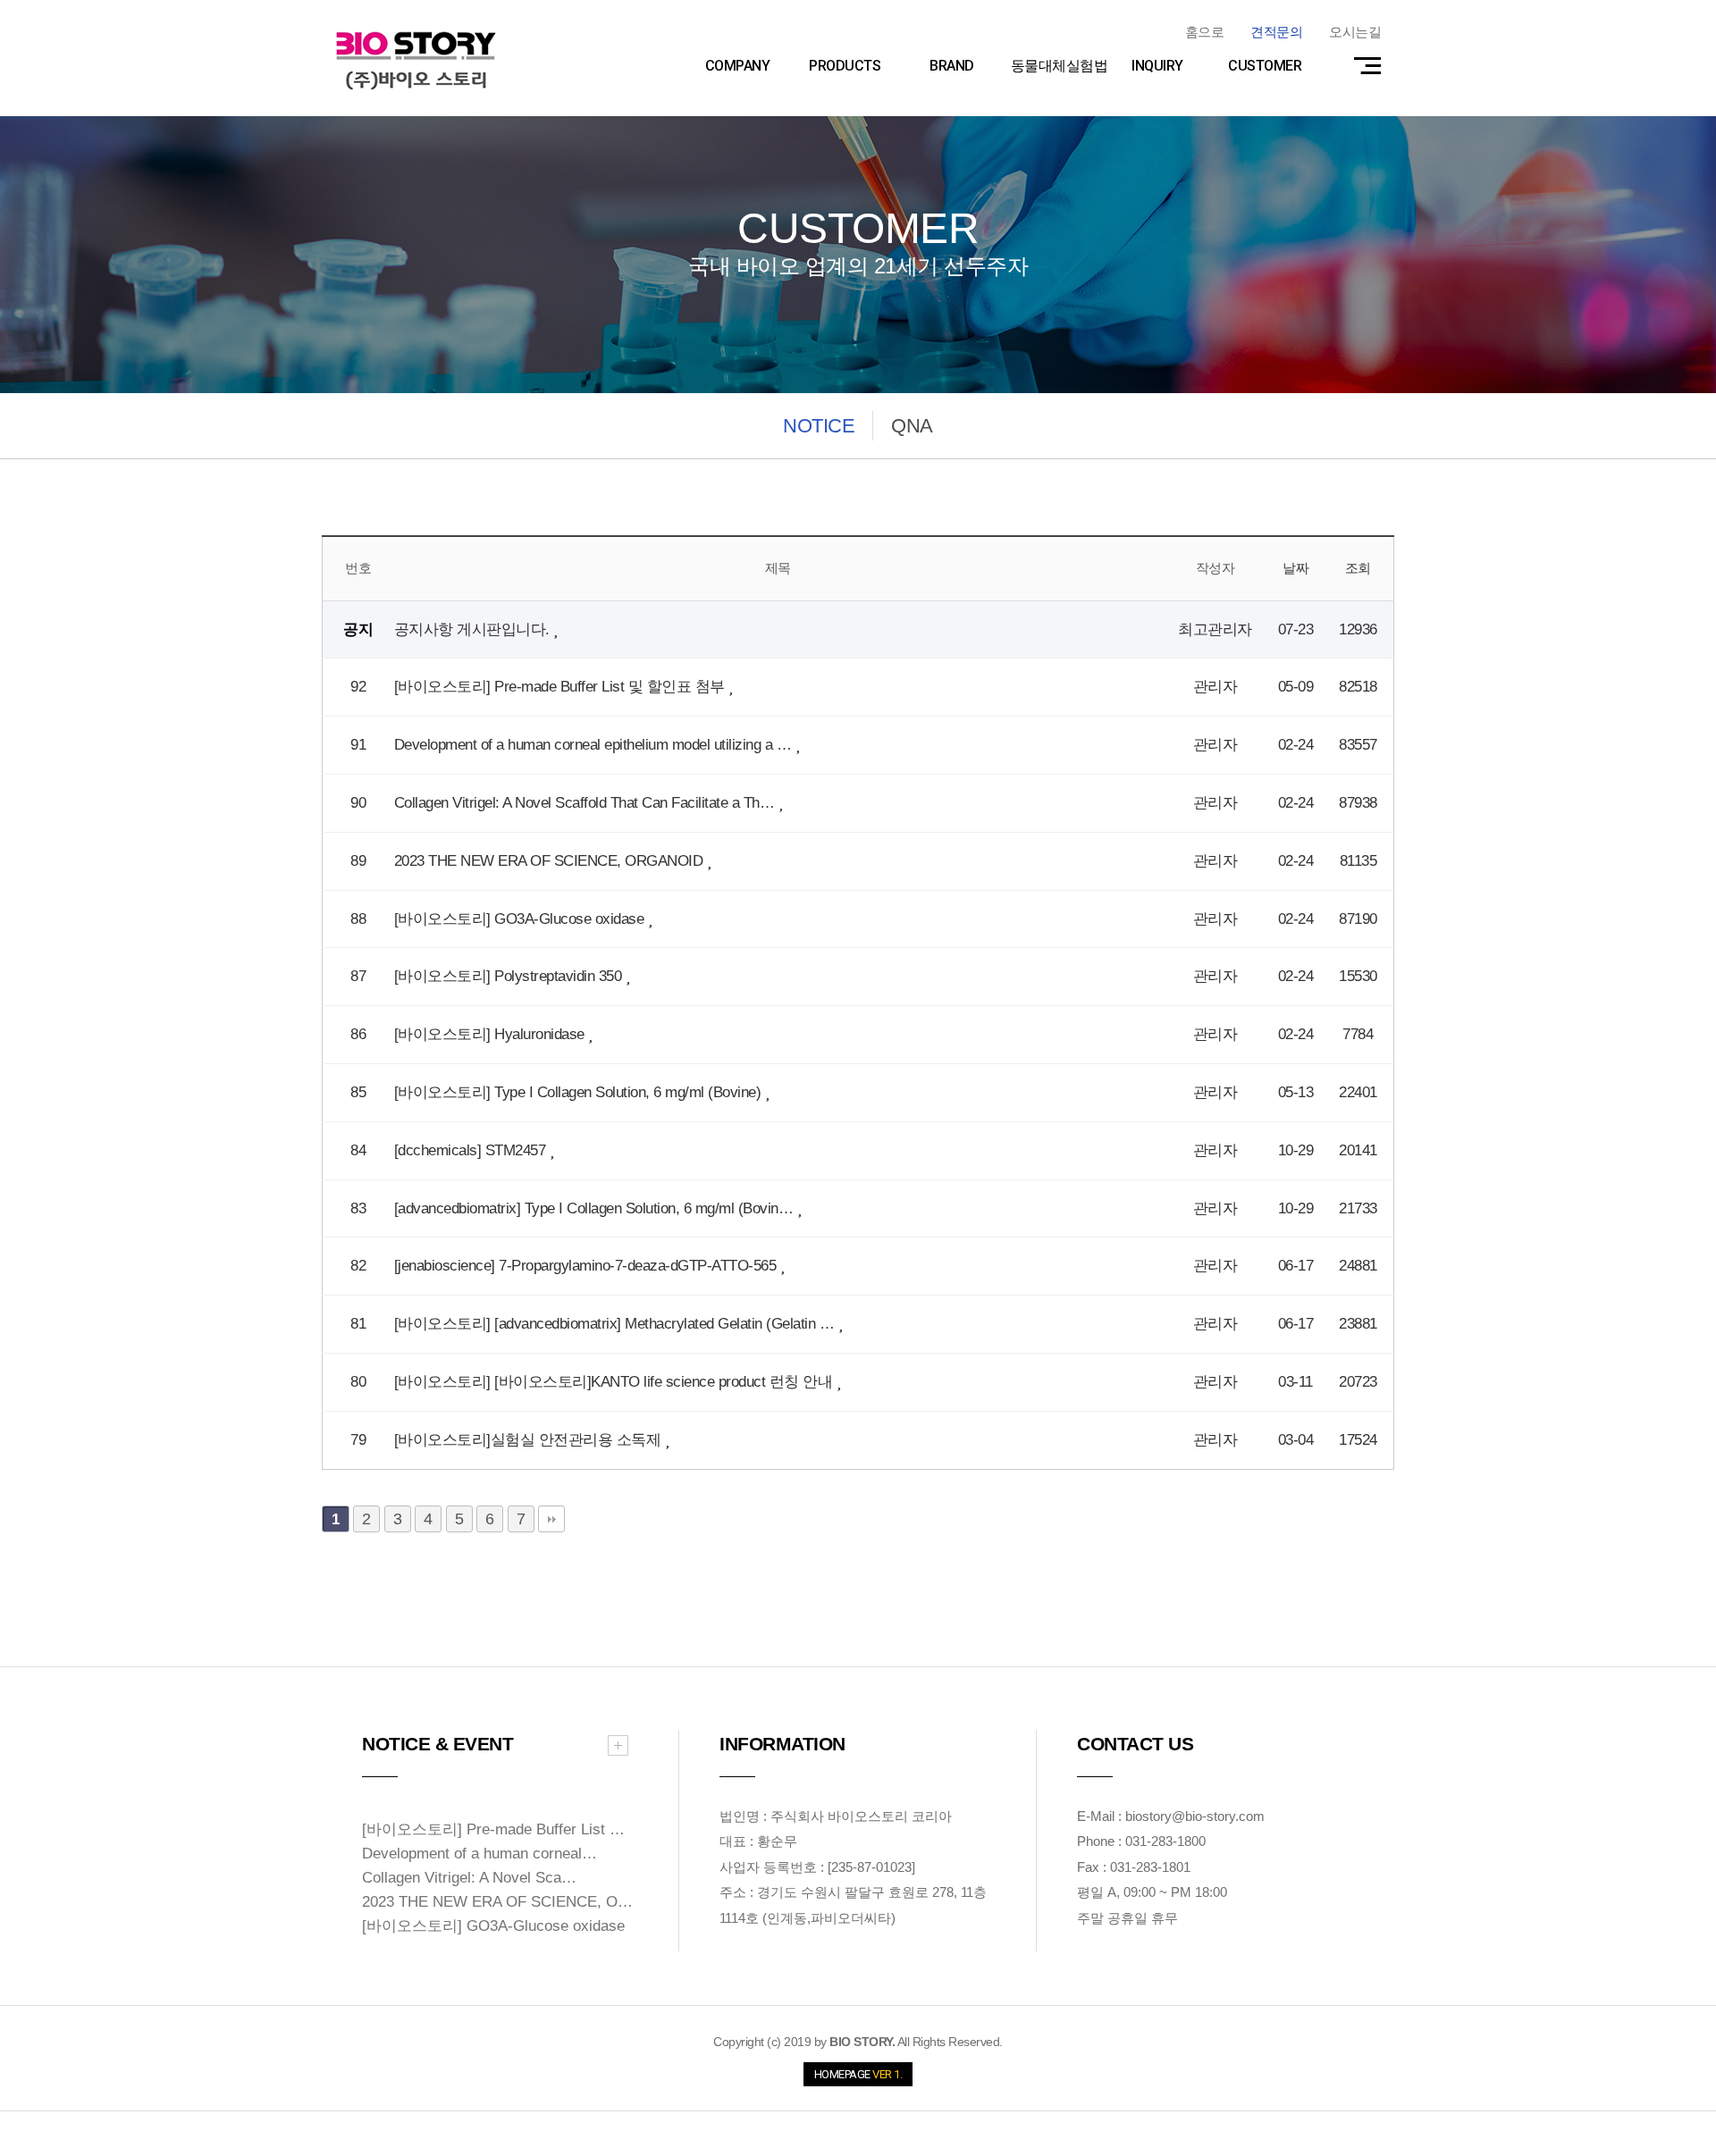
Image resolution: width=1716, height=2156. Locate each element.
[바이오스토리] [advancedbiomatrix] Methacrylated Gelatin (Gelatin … (616, 1324)
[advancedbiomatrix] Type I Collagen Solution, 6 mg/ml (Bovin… (596, 1208)
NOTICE (819, 426)
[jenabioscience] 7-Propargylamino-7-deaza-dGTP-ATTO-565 (587, 1266)
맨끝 (551, 1519)
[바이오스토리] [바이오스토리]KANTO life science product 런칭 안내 (615, 1382)
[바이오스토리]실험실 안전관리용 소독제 (530, 1440)
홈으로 (1205, 32)
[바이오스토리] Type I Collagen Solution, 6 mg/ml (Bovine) (580, 1092)
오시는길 (1355, 32)
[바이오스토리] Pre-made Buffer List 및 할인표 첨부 (562, 687)
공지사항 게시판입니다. (474, 629)
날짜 (1295, 568)
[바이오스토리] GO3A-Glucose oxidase (521, 919)
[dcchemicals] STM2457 (472, 1150)
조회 (1358, 568)
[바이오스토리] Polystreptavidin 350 (510, 976)
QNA (912, 426)
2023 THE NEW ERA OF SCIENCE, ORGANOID (551, 861)
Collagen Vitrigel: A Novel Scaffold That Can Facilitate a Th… (586, 803)
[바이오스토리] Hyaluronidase (492, 1034)
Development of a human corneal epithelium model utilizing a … (595, 745)
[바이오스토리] (416, 60)
